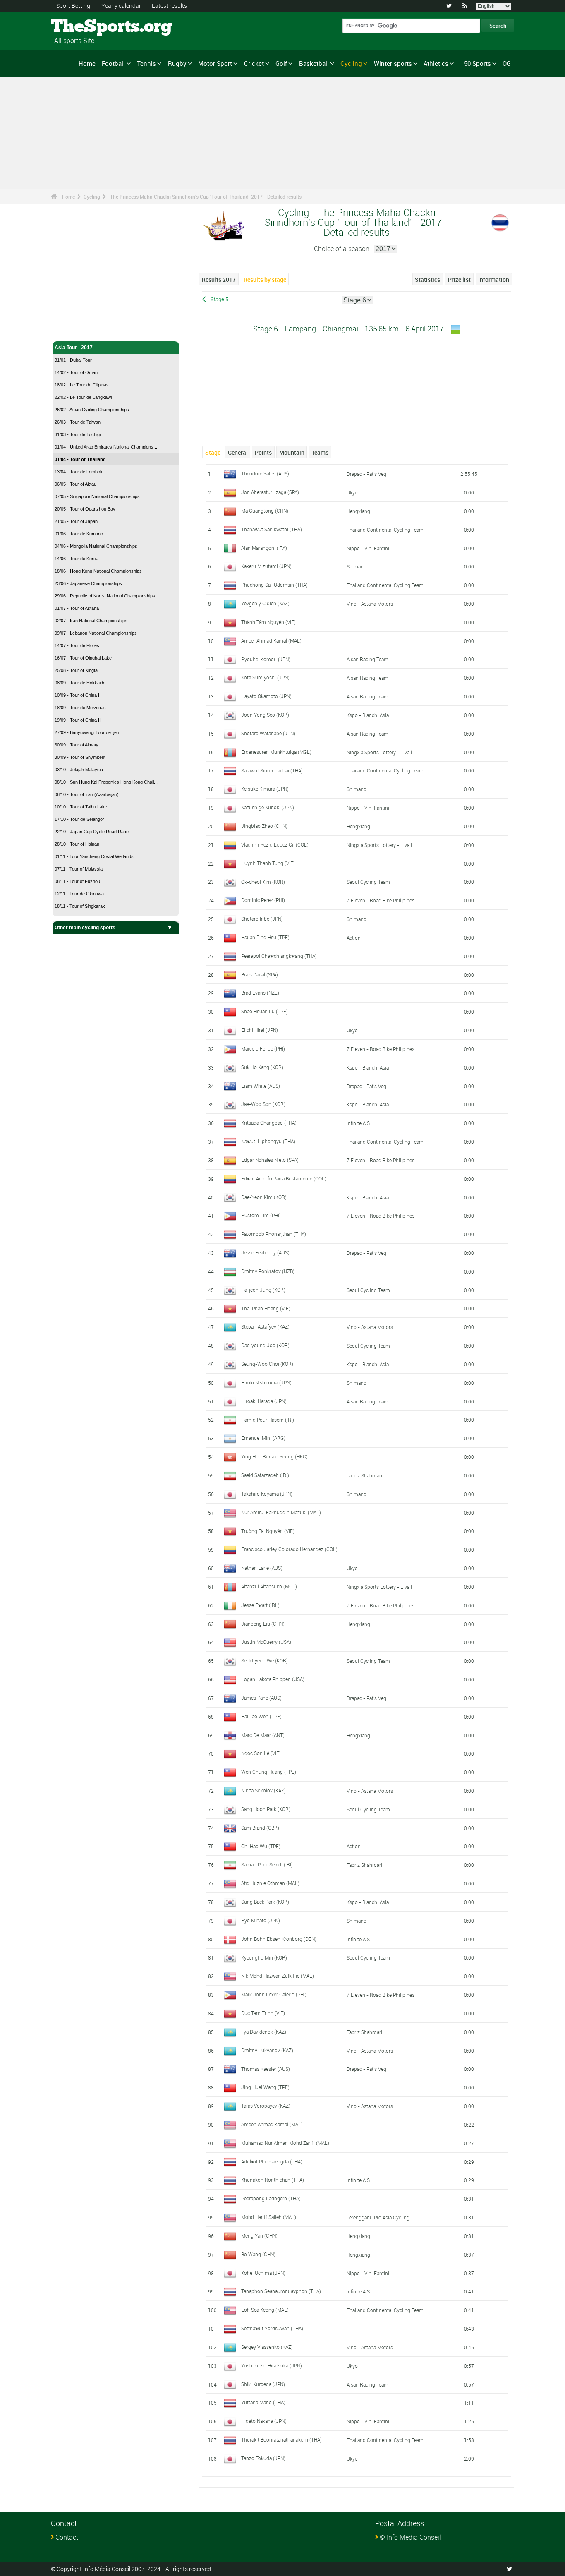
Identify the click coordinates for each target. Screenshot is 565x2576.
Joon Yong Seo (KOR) (265, 715)
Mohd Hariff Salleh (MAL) (269, 2217)
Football (113, 63)
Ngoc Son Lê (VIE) (261, 1753)
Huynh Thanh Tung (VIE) (268, 863)
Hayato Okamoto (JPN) (266, 696)
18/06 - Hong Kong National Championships (98, 571)
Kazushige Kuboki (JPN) (268, 807)
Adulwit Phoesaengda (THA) (272, 2161)
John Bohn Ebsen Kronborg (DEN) (279, 1939)
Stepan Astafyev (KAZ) (265, 1326)
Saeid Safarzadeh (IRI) (265, 1475)
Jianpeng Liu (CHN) (263, 1624)
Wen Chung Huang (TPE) (269, 1772)
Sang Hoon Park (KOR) (266, 1809)
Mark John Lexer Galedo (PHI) (274, 1994)
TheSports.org (82, 27)
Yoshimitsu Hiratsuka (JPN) (272, 2365)
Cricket (254, 63)
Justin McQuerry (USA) (266, 1642)
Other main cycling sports (85, 928)
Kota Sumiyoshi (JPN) (265, 677)
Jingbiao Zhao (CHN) (264, 826)
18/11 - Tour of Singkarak (80, 906)
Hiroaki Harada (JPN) (264, 1401)
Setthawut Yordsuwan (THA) (272, 2328)
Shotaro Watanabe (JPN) (268, 733)
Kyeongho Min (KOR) (264, 1957)
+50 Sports (476, 63)
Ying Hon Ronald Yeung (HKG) (274, 1456)
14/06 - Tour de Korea (77, 559)
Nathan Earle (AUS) (262, 1568)
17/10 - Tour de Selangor (79, 819)
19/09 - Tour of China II (78, 720)
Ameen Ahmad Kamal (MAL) (272, 2124)
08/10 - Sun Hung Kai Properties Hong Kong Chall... (106, 782)
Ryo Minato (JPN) (261, 1920)
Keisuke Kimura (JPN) (265, 789)
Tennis (146, 63)
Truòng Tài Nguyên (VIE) (268, 1531)
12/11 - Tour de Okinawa (79, 894)
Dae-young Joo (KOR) (265, 1345)
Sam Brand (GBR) (260, 1828)
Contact (67, 2537)
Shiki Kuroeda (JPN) (263, 2384)
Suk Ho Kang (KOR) (262, 1067)
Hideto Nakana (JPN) (264, 2421)
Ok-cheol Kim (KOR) (263, 882)
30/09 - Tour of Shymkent (80, 757)
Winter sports (393, 63)
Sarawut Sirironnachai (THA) (272, 770)
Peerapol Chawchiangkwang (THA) (279, 956)
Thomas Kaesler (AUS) (266, 2069)
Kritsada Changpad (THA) (269, 1123)
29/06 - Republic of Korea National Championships (105, 596)
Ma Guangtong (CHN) (265, 511)
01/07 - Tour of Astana (77, 608)
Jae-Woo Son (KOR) (263, 1104)
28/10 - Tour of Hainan (77, 844)
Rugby (177, 63)
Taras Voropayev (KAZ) (266, 2106)
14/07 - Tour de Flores (77, 645)
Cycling (351, 63)
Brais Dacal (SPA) (260, 974)
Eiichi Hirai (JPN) (260, 1030)
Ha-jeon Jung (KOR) (263, 1290)
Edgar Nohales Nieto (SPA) (270, 1160)
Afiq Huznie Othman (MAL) (270, 1883)
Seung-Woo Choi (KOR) (267, 1364)
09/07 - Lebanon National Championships (96, 633)
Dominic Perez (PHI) (263, 900)
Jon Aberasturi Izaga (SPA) (270, 492)
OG (507, 63)
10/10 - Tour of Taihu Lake (81, 807)
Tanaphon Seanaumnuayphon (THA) (281, 2291)
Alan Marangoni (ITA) (264, 548)
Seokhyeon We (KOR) (265, 1660)
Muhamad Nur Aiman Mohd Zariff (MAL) (285, 2143)
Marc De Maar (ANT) (263, 1735)
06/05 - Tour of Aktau (75, 484)
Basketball (314, 63)
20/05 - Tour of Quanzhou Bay (85, 509)
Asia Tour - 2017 (74, 348)
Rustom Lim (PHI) (261, 1215)
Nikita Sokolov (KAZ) (263, 1790)
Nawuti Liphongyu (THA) (268, 1141)
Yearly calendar (121, 6)
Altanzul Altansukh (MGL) (269, 1586)
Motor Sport (215, 63)
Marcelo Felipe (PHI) (263, 1048)
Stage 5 (219, 299)
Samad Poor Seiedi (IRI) (267, 1864)
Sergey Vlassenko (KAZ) (267, 2347)
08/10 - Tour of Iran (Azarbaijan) (87, 794)
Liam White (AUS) (261, 1086)
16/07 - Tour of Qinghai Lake (83, 658)
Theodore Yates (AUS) (265, 473)
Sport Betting (73, 6)
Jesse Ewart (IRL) (260, 1605)
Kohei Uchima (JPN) (263, 2273)
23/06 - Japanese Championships (88, 583)
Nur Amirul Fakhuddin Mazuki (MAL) (281, 1512)
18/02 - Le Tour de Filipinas (82, 385)
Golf (281, 63)
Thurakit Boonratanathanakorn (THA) (281, 2439)
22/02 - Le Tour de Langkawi (83, 397)
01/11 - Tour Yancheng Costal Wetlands (94, 856)
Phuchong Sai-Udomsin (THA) (274, 585)
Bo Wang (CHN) (258, 2254)
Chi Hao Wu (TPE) (261, 1846)
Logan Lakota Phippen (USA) (273, 1679)
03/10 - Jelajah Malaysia (79, 770)
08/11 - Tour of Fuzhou (77, 881)
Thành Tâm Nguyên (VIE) (268, 622)
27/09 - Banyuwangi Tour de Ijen (87, 732)
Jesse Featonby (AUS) (265, 1252)
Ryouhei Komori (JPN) (266, 659)
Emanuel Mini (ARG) (263, 1438)
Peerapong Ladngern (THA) (271, 2198)
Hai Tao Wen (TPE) (261, 1716)
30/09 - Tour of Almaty (77, 745)
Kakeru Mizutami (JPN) (266, 566)
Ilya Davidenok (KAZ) (264, 2032)
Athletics (436, 63)
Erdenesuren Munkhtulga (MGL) (276, 752)
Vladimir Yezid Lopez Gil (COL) (275, 844)
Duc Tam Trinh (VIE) (263, 2013)
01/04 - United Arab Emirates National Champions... (106, 447)
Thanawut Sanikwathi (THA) (272, 529)
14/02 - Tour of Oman (76, 372)
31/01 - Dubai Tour (73, 360)
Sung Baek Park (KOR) (265, 1902)
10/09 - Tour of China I (77, 695)
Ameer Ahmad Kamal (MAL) (271, 640)
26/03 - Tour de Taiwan (78, 422)
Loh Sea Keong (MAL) (265, 2310)
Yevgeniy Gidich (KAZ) (265, 603)
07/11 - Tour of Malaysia (79, 869)
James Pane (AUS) (261, 1698)
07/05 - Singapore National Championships (97, 496)
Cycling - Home (73, 330)
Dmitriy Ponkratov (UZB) (268, 1271)
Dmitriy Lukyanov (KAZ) (267, 2050)
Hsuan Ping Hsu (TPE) (265, 937)
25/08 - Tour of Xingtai (77, 670)
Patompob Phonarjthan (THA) (274, 1234)
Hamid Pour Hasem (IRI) (268, 1420)
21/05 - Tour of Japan (76, 521)
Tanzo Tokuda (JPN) (263, 2458)
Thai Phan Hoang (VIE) (266, 1308)
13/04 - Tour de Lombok (79, 472)
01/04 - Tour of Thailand (80, 459)
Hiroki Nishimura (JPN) (266, 1382)
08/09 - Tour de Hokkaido (80, 683)
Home (87, 63)
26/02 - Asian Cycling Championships (92, 410)
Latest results (169, 6)
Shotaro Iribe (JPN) (262, 919)
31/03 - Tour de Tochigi (78, 434)
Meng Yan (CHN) (259, 2235)
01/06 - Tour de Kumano (79, 534)
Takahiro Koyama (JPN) (267, 1494)
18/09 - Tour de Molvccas (80, 708)
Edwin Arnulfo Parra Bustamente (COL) (284, 1178)
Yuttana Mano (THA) (263, 2402)
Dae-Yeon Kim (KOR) (264, 1197)
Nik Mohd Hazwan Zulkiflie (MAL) (278, 1976)
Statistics (427, 279)
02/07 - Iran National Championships (91, 621)
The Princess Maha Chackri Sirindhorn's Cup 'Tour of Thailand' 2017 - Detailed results (206, 197)
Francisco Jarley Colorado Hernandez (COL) (289, 1549)
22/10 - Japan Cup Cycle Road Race (92, 832)
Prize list (459, 279)
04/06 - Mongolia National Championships (96, 546)
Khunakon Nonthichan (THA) (273, 2180)
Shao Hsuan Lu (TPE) (265, 1011)
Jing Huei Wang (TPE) (265, 2087)
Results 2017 (219, 279)
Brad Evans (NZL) (260, 993)
